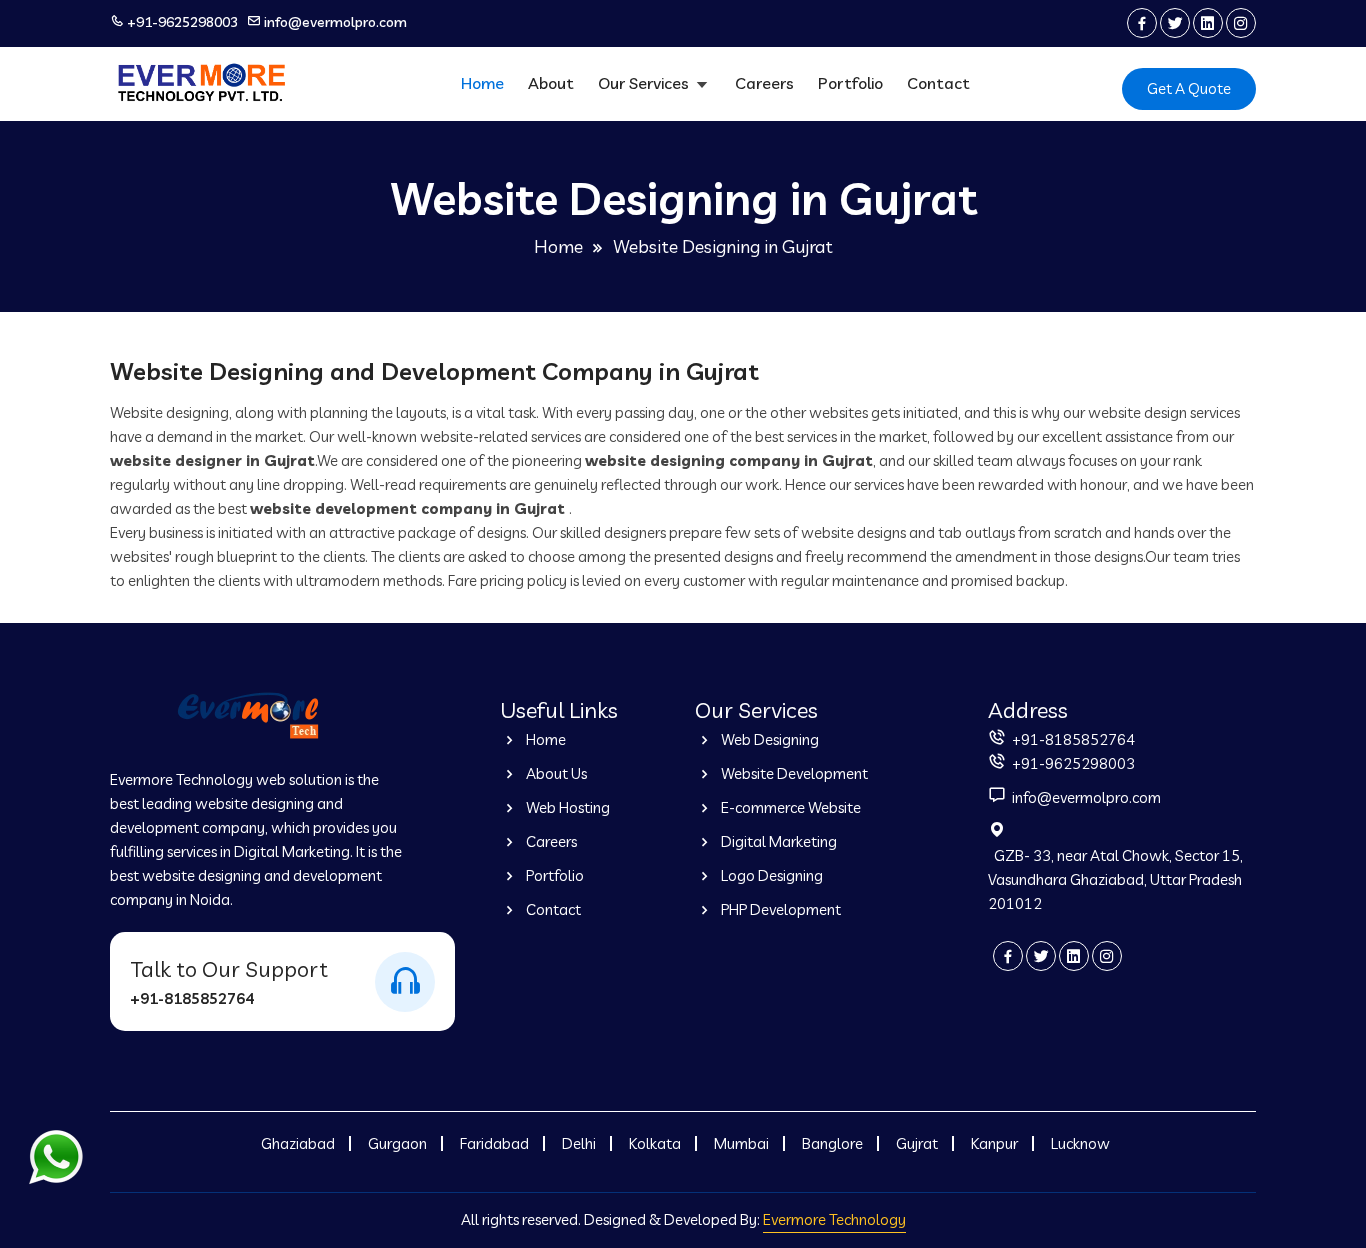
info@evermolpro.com (335, 22)
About (551, 83)
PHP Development (779, 909)
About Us (555, 773)
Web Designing (768, 739)
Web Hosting (566, 807)
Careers (764, 83)
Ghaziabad (298, 1143)
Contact (938, 83)
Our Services (645, 83)
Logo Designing (770, 875)
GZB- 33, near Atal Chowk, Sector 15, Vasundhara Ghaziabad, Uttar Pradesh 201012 (1115, 879)
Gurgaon (397, 1143)
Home (482, 83)
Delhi (579, 1143)
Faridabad (494, 1143)
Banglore (832, 1143)
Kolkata (655, 1143)
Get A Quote (1189, 88)
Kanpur (994, 1143)
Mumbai (741, 1143)
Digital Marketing (777, 841)
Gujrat (917, 1143)
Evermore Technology (834, 1219)
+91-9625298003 (182, 22)
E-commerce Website (789, 807)
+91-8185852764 (192, 998)
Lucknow (1080, 1143)
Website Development (793, 773)
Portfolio (850, 83)
